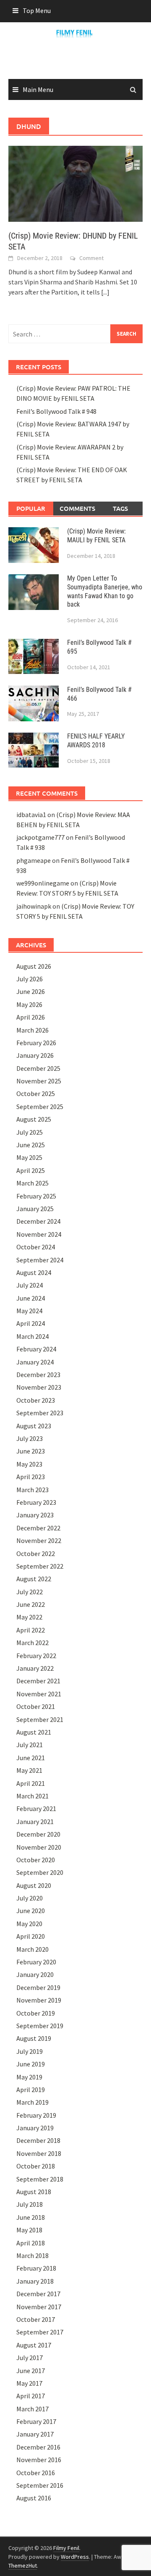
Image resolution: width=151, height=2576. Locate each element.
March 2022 (33, 1643)
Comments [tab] (77, 508)
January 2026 (35, 1055)
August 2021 (34, 1732)
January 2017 (35, 2434)
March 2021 (33, 1796)
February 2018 (36, 2268)
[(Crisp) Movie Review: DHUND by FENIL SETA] (75, 183)
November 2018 (39, 2153)
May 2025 (29, 1157)
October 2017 (36, 2319)
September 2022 (40, 1566)
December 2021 (38, 1681)
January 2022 (35, 1668)
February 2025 (36, 1196)
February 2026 (36, 1043)
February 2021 (36, 1808)
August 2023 (34, 1426)
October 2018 (36, 2166)
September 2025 (40, 1107)
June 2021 (31, 1758)
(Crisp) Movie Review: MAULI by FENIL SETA (96, 536)
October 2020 (36, 1860)
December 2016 (38, 2447)
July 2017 (30, 2358)
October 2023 (36, 1400)
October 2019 (36, 2013)
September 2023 (40, 1413)
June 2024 (31, 1298)
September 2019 (40, 2026)
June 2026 (31, 991)
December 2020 (38, 1834)
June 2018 (31, 2217)
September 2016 (40, 2485)
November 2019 (39, 2000)
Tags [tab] (120, 508)
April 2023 (31, 1477)
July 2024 (30, 1285)
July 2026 (30, 979)
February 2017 (36, 2421)
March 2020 (33, 1949)
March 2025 (33, 1183)
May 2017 (29, 2383)
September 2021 (40, 1719)
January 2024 (35, 1362)
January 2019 (35, 2128)
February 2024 (36, 1349)
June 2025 (31, 1145)
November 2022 (39, 1540)
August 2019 (34, 2038)
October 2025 (36, 1093)
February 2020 (36, 1962)
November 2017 (39, 2307)
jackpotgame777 (40, 837)
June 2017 (31, 2371)
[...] (105, 292)
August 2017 (34, 2345)
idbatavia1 (31, 815)
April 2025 (31, 1170)
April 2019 (31, 2090)
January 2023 (35, 1515)
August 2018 (34, 2192)
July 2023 (30, 1438)
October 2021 (36, 1706)
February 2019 (36, 2115)
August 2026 (34, 966)
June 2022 (31, 1604)
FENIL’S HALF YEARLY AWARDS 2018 (96, 741)
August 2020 (34, 1885)
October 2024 (36, 1247)
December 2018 (38, 2140)
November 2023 (39, 1387)
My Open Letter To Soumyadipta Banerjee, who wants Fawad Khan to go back (105, 591)
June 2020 (31, 1911)
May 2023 (29, 1464)
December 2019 (38, 1987)
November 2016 (39, 2460)
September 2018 (40, 2179)
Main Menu (38, 89)
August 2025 (34, 1119)
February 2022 (36, 1656)
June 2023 (31, 1451)
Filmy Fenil (66, 2548)
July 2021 (30, 1745)
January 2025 (35, 1209)
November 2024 (39, 1234)
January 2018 (35, 2281)
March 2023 (33, 1490)
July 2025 (30, 1132)
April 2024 (31, 1323)
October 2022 (36, 1553)
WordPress (75, 2557)
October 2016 (36, 2473)
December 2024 (38, 1221)
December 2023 (38, 1375)
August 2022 (34, 1579)
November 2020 (39, 1847)
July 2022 (30, 1592)
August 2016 (34, 2498)
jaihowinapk (34, 906)
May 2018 (29, 2230)
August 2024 (34, 1272)
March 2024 (33, 1336)
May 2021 (29, 1770)
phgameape (34, 860)
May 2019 (29, 2077)
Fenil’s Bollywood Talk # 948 (56, 411)
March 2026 (33, 1030)
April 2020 (31, 1936)
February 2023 (36, 1502)
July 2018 (30, 2204)
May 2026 (29, 1004)
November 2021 (39, 1694)
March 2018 (33, 2255)
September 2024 (40, 1260)
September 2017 (40, 2332)
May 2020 (29, 1924)
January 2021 (35, 1822)
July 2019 (30, 2051)
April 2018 (31, 2243)
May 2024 (29, 1311)
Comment (91, 258)
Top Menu (37, 11)
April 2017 (31, 2396)
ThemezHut (23, 2565)
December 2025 (38, 1068)
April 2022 (31, 1630)
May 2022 (29, 1617)
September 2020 (40, 1872)
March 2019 (33, 2102)
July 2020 (30, 1898)
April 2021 (31, 1783)
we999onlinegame (43, 883)
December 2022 (38, 1528)
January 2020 (35, 1974)
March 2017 (33, 2409)
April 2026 (31, 1017)
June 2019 (31, 2064)
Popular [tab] (31, 508)
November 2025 (39, 1081)
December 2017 (38, 2294)
